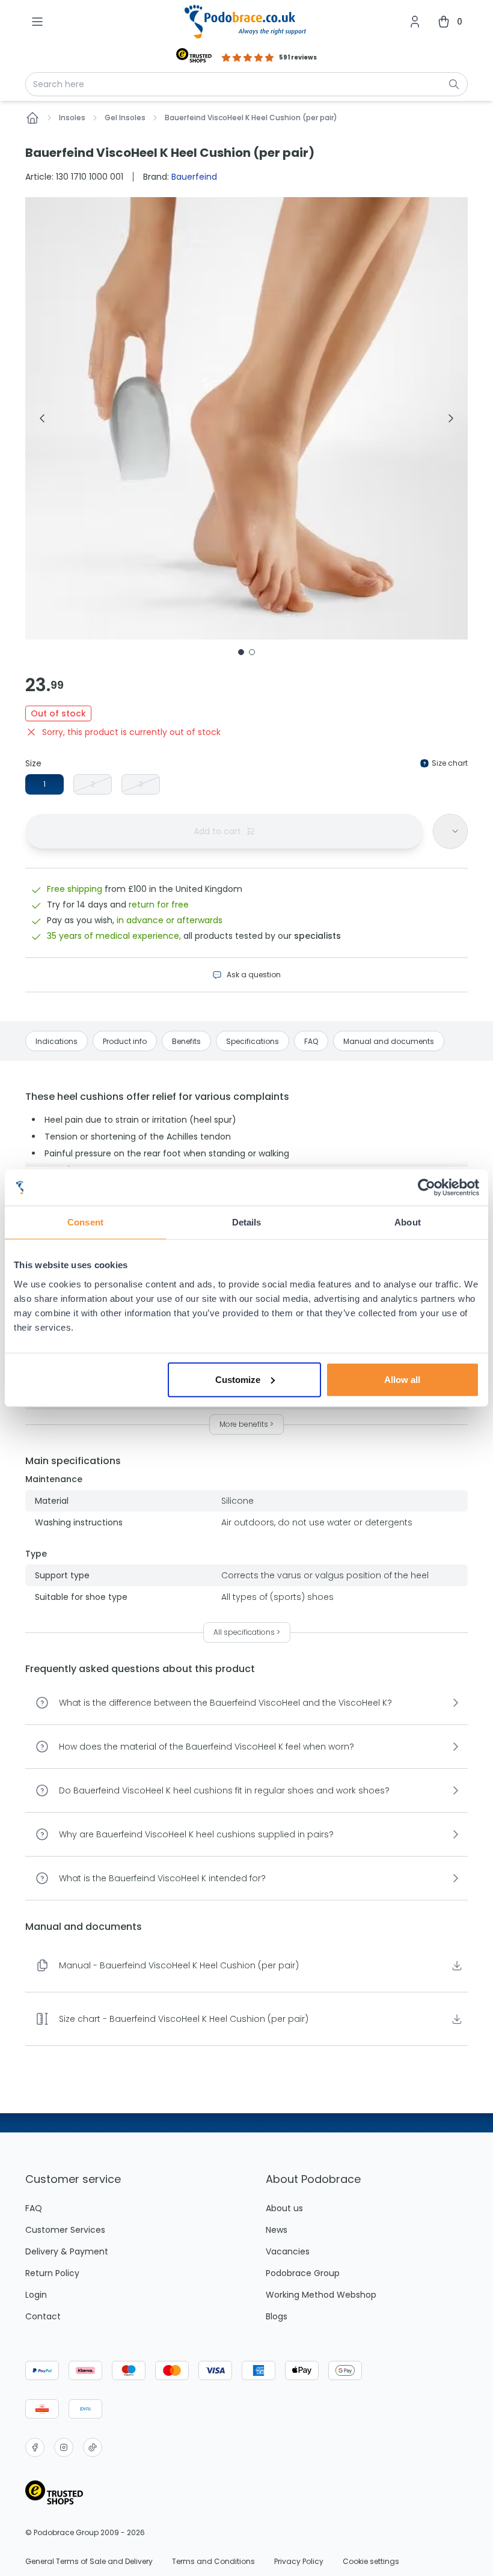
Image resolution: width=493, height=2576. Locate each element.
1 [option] (44, 784)
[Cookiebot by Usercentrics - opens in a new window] (427, 1188)
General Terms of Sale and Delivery (89, 2562)
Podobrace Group (303, 2273)
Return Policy (52, 2273)
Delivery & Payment (67, 2251)
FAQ (34, 2208)
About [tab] (408, 1222)
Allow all (402, 1379)
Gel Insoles (125, 118)
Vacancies (288, 2251)
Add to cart (217, 831)
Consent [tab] (85, 1222)
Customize (238, 1379)
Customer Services (65, 2230)
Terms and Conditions (213, 2562)
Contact (43, 2316)
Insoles (72, 118)
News (277, 2230)
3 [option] (141, 784)
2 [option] (93, 784)
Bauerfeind (194, 177)
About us (284, 2208)
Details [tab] (247, 1222)
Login (36, 2295)
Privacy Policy (299, 2562)
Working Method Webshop (321, 2295)
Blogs (277, 2316)
